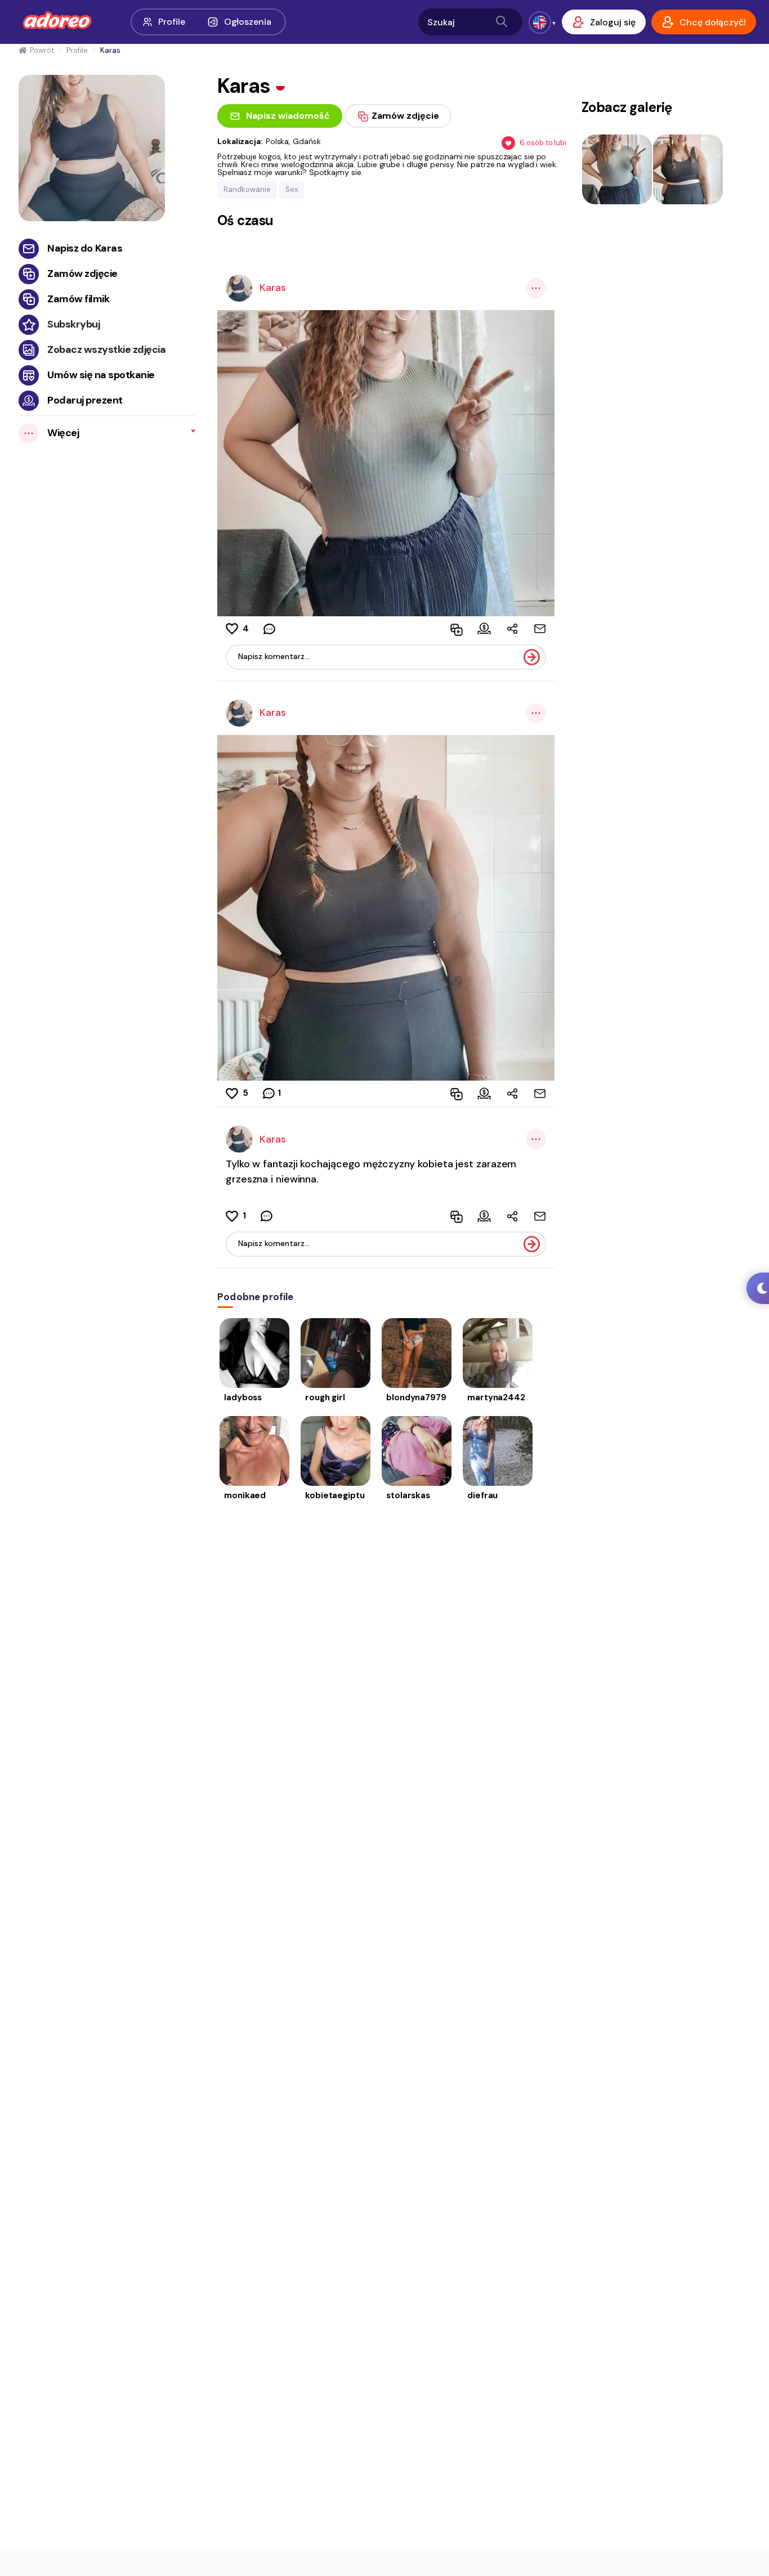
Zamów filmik (78, 299)
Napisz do (85, 248)
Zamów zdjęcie (82, 274)
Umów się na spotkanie (101, 375)
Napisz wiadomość (288, 116)
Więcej (63, 433)
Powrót (42, 50)
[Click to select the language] (540, 23)
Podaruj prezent (85, 400)
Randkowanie (247, 189)
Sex (292, 189)
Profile (171, 22)
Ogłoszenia (248, 22)
